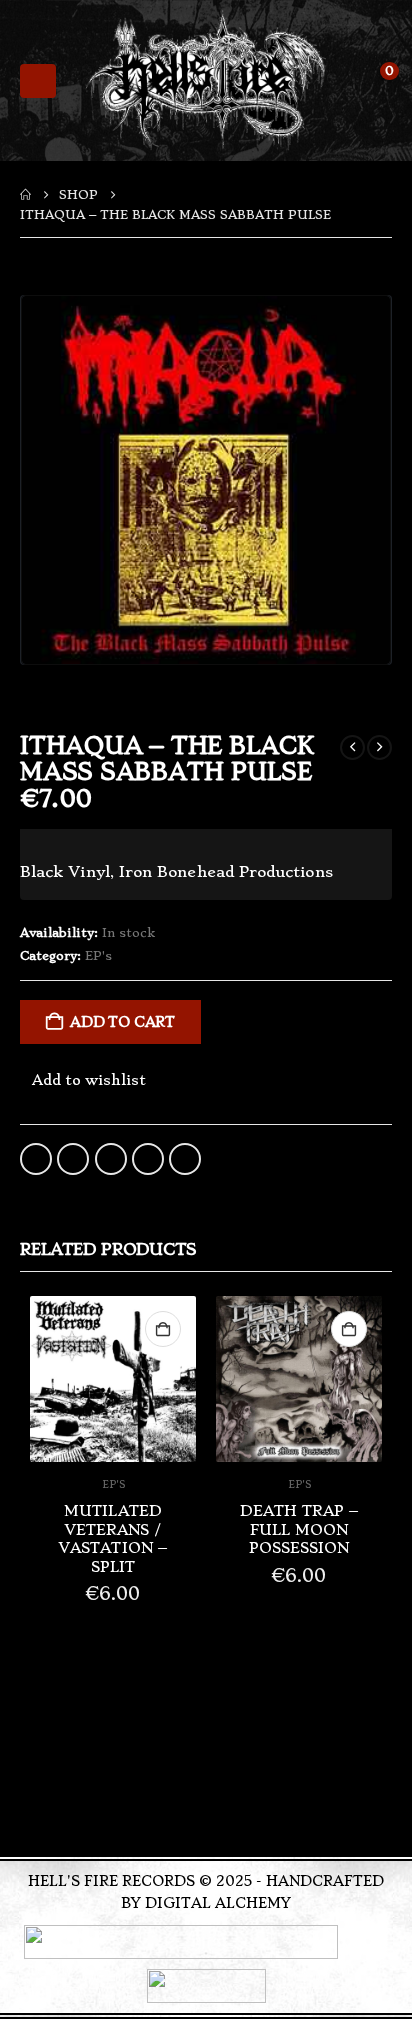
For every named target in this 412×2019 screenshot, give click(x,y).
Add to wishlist (89, 1080)
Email (185, 1159)
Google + (148, 1159)
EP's (98, 956)
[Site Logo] (206, 80)
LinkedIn (111, 1159)
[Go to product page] (113, 1379)
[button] (38, 81)
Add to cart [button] (163, 1329)
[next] (379, 747)
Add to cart (122, 1022)
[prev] (352, 747)
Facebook (36, 1159)
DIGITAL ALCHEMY (218, 1903)
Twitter (73, 1159)
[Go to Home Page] (25, 195)
